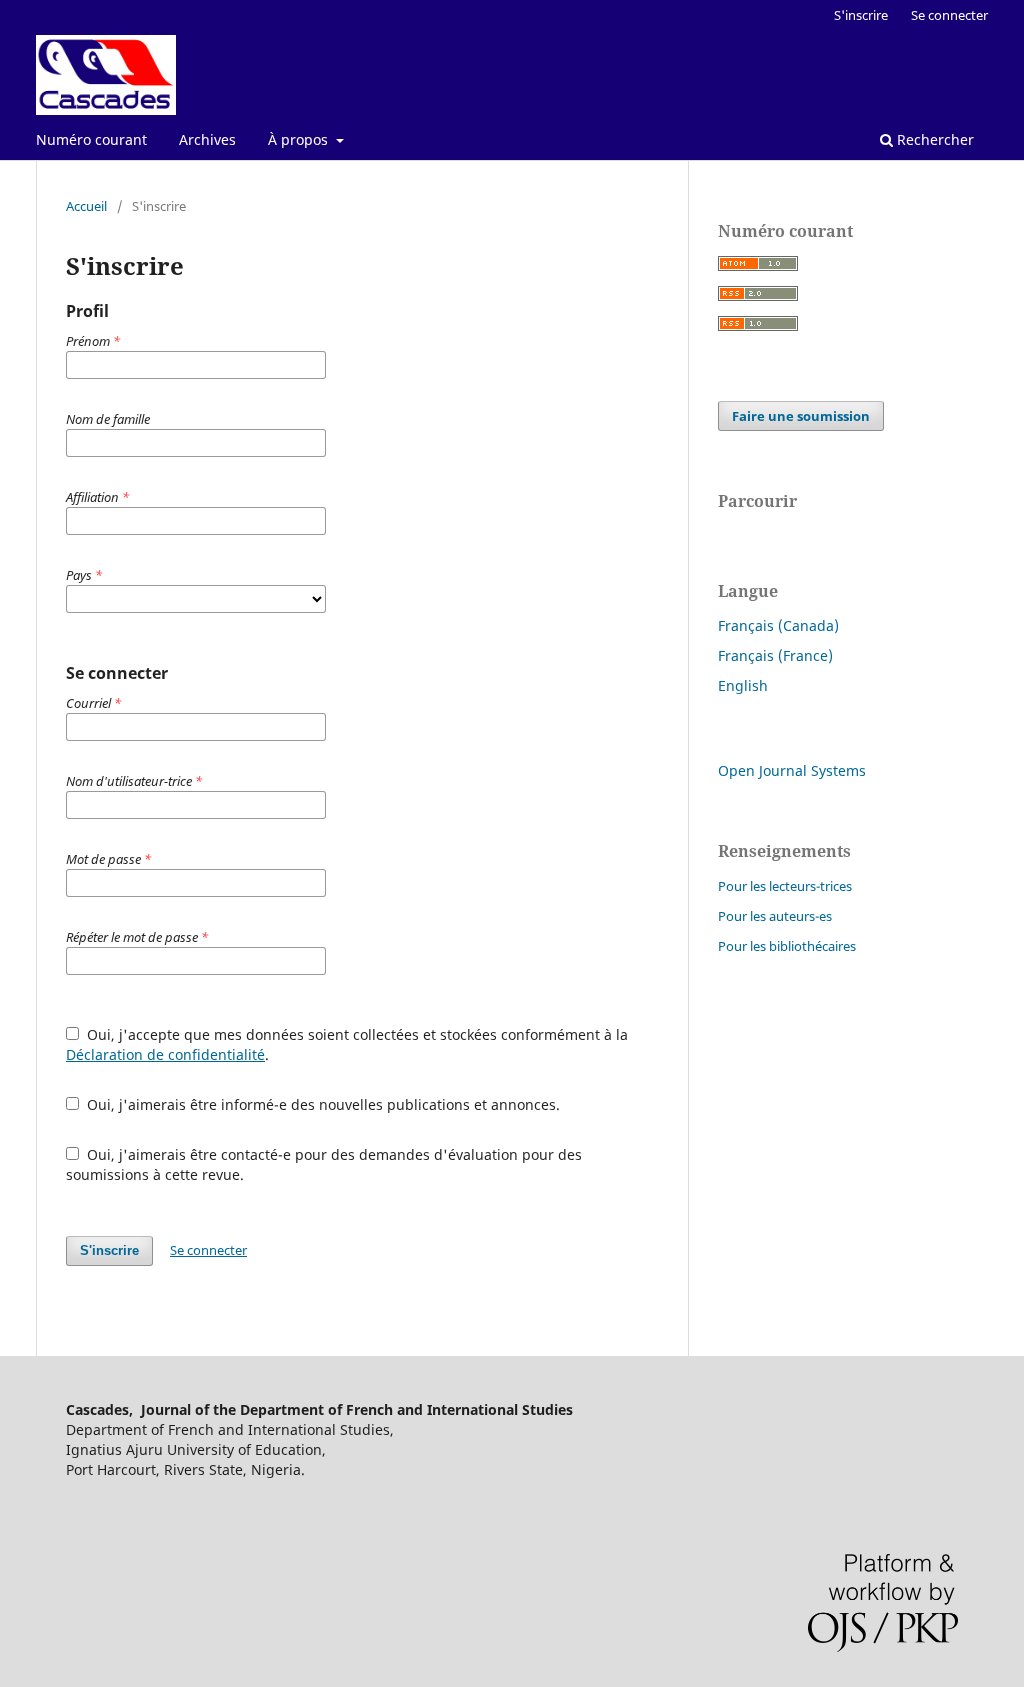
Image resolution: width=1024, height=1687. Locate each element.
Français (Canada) (778, 625)
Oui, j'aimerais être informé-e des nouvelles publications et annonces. (321, 1104)
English (743, 685)
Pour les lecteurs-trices (785, 886)
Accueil (86, 206)
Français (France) (775, 655)
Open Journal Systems (792, 770)
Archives (207, 139)
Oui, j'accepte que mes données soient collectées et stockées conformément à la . (347, 1044)
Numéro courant (91, 139)
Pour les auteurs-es (775, 916)
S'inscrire (861, 15)
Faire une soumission (801, 416)
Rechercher (933, 139)
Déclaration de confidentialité (165, 1054)
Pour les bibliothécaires (787, 946)
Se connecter (949, 15)
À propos (300, 139)
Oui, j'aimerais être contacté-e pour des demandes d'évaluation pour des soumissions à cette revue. (324, 1164)
